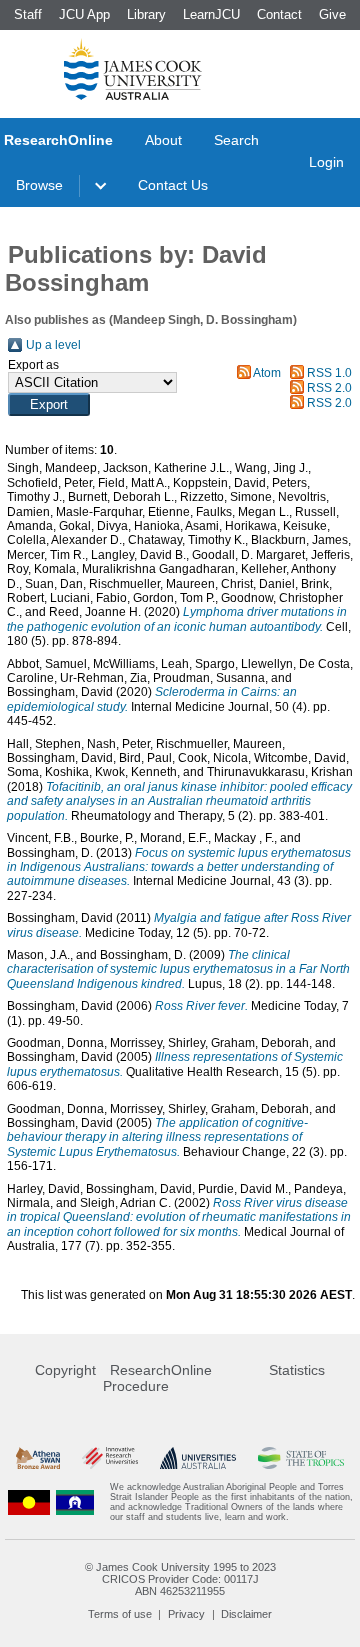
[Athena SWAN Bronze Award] (38, 1458)
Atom (267, 373)
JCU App (84, 14)
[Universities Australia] (197, 1458)
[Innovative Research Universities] (110, 1458)
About (163, 140)
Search (236, 140)
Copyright (65, 1370)
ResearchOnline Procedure (157, 1378)
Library (146, 14)
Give (332, 14)
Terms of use (120, 1614)
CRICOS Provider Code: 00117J (180, 1579)
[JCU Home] (133, 69)
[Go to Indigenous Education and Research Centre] (29, 1502)
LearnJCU (211, 14)
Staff (28, 14)
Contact (279, 14)
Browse (39, 185)
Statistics (297, 1370)
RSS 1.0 (329, 373)
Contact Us (173, 185)
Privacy (186, 1614)
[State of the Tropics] (301, 1458)
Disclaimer (246, 1614)
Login (326, 162)
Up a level (53, 345)
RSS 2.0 (329, 388)
